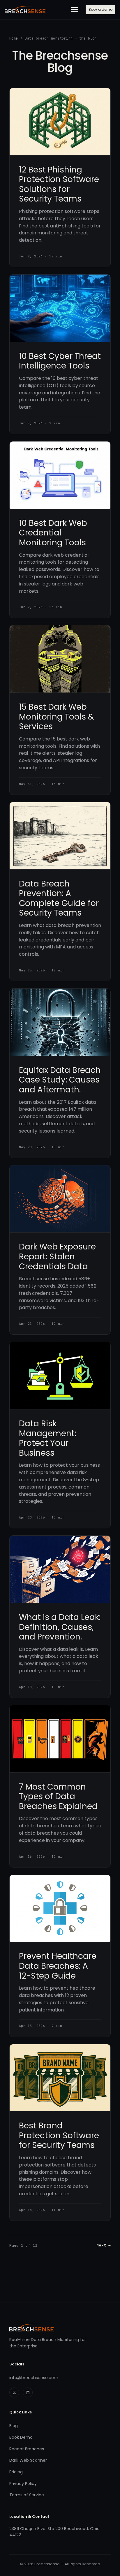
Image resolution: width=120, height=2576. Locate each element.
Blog (14, 2426)
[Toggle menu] (75, 10)
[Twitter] (14, 2392)
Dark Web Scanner (28, 2460)
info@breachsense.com (34, 2378)
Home (14, 38)
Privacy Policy (23, 2484)
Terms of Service (27, 2495)
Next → (104, 2245)
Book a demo (100, 9)
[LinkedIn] (28, 2392)
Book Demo (21, 2437)
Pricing (16, 2472)
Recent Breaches (27, 2449)
